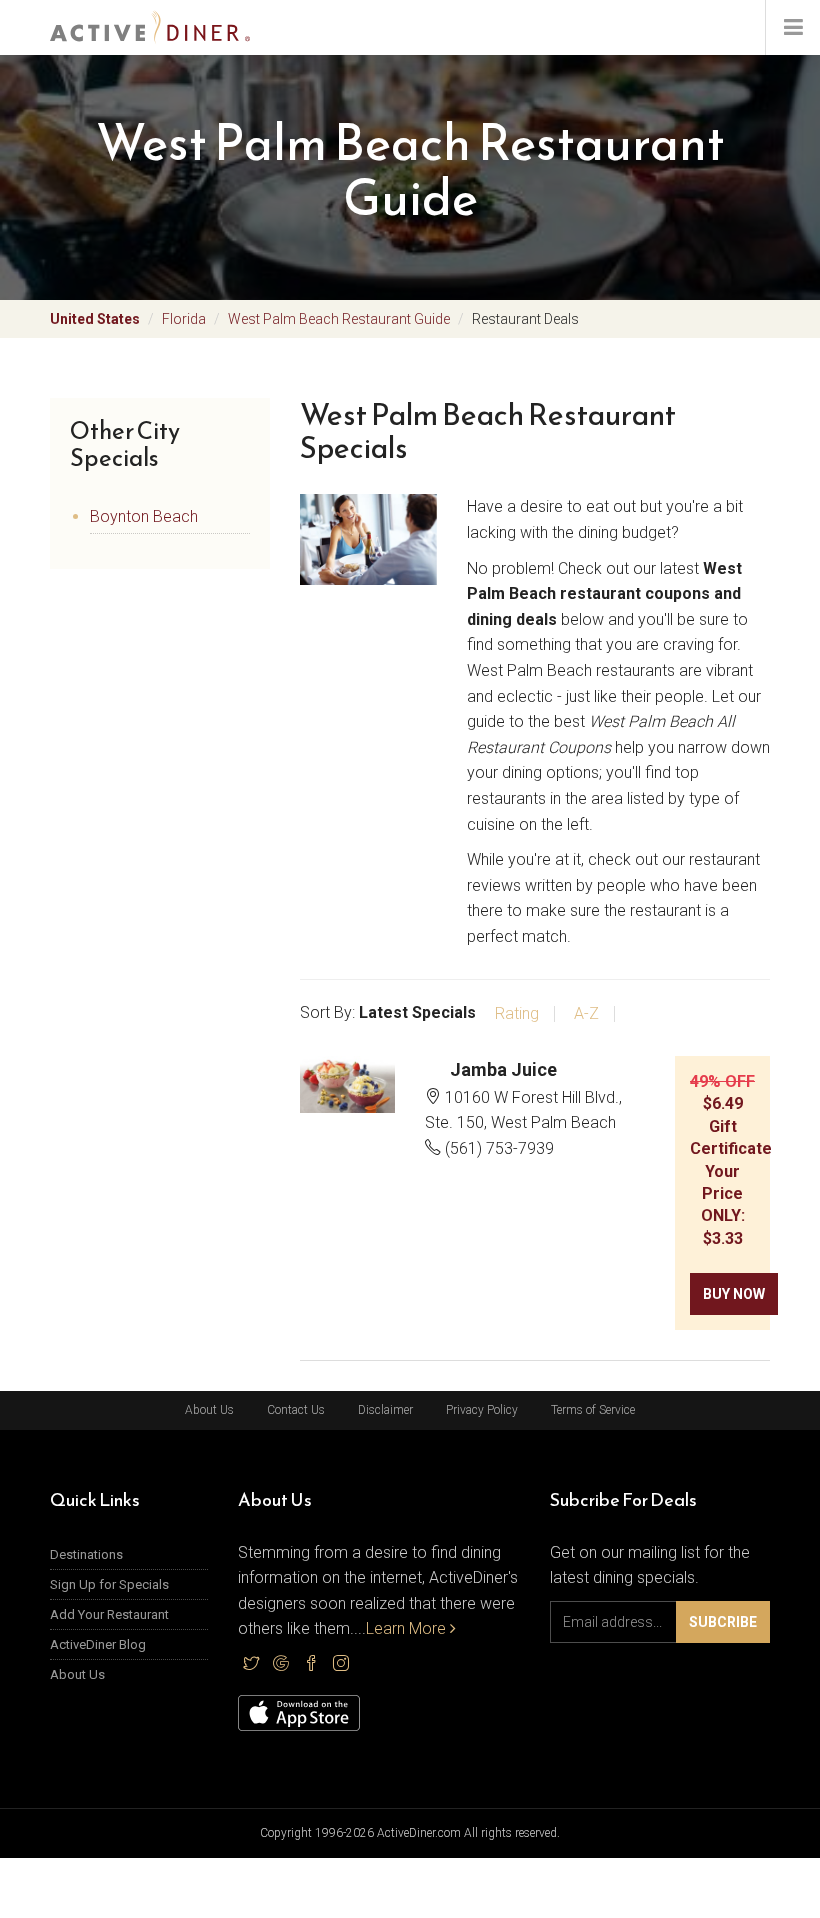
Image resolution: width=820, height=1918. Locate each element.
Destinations (86, 1554)
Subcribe (723, 1622)
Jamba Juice (503, 1069)
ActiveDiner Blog (98, 1644)
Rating (517, 1014)
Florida (184, 319)
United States (95, 319)
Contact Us (296, 1410)
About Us (209, 1410)
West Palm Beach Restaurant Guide (339, 319)
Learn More (408, 1628)
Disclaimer (385, 1410)
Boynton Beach (144, 516)
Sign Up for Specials (109, 1584)
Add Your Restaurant (109, 1614)
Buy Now (734, 1294)
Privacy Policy (482, 1410)
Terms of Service (593, 1410)
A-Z (586, 1014)
